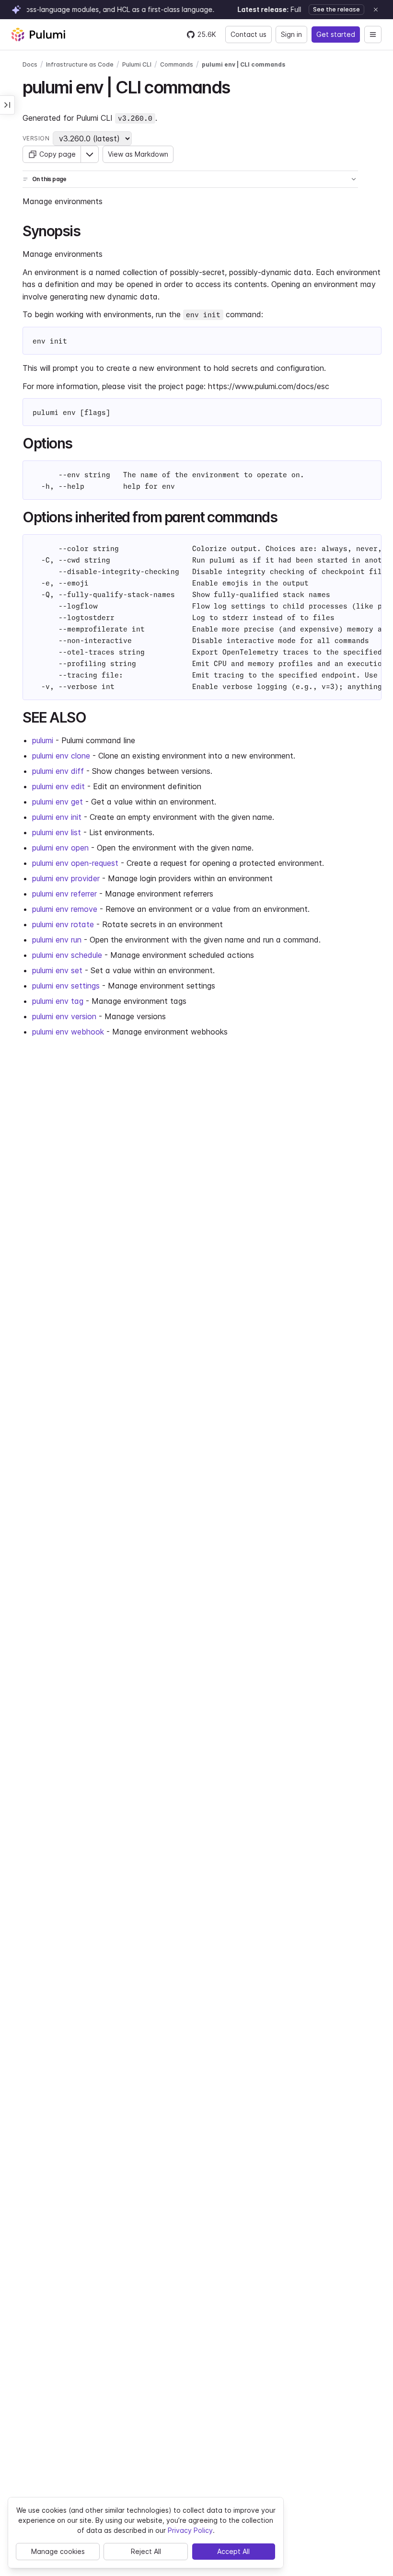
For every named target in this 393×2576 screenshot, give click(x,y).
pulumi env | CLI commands (243, 64)
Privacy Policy (190, 2530)
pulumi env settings (66, 986)
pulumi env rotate (63, 924)
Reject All (146, 2551)
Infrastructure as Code (80, 64)
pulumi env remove (65, 909)
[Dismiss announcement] (376, 10)
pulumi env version (64, 1016)
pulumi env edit (58, 786)
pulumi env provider (66, 878)
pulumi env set (57, 970)
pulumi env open (60, 848)
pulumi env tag (58, 1001)
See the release (336, 9)
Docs (30, 64)
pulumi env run (57, 940)
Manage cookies (58, 2551)
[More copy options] (90, 154)
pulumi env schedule (67, 955)
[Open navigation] (373, 34)
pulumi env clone (61, 756)
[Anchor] (238, 86)
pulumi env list (57, 832)
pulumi (43, 740)
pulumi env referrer (64, 894)
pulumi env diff (58, 771)
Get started (336, 34)
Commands (177, 64)
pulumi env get (58, 802)
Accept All (233, 2551)
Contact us (249, 34)
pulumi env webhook (68, 1032)
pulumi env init (57, 817)
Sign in (291, 34)
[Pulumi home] (38, 34)
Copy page (58, 154)
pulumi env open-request (75, 863)
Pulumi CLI (137, 64)
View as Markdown (138, 154)
